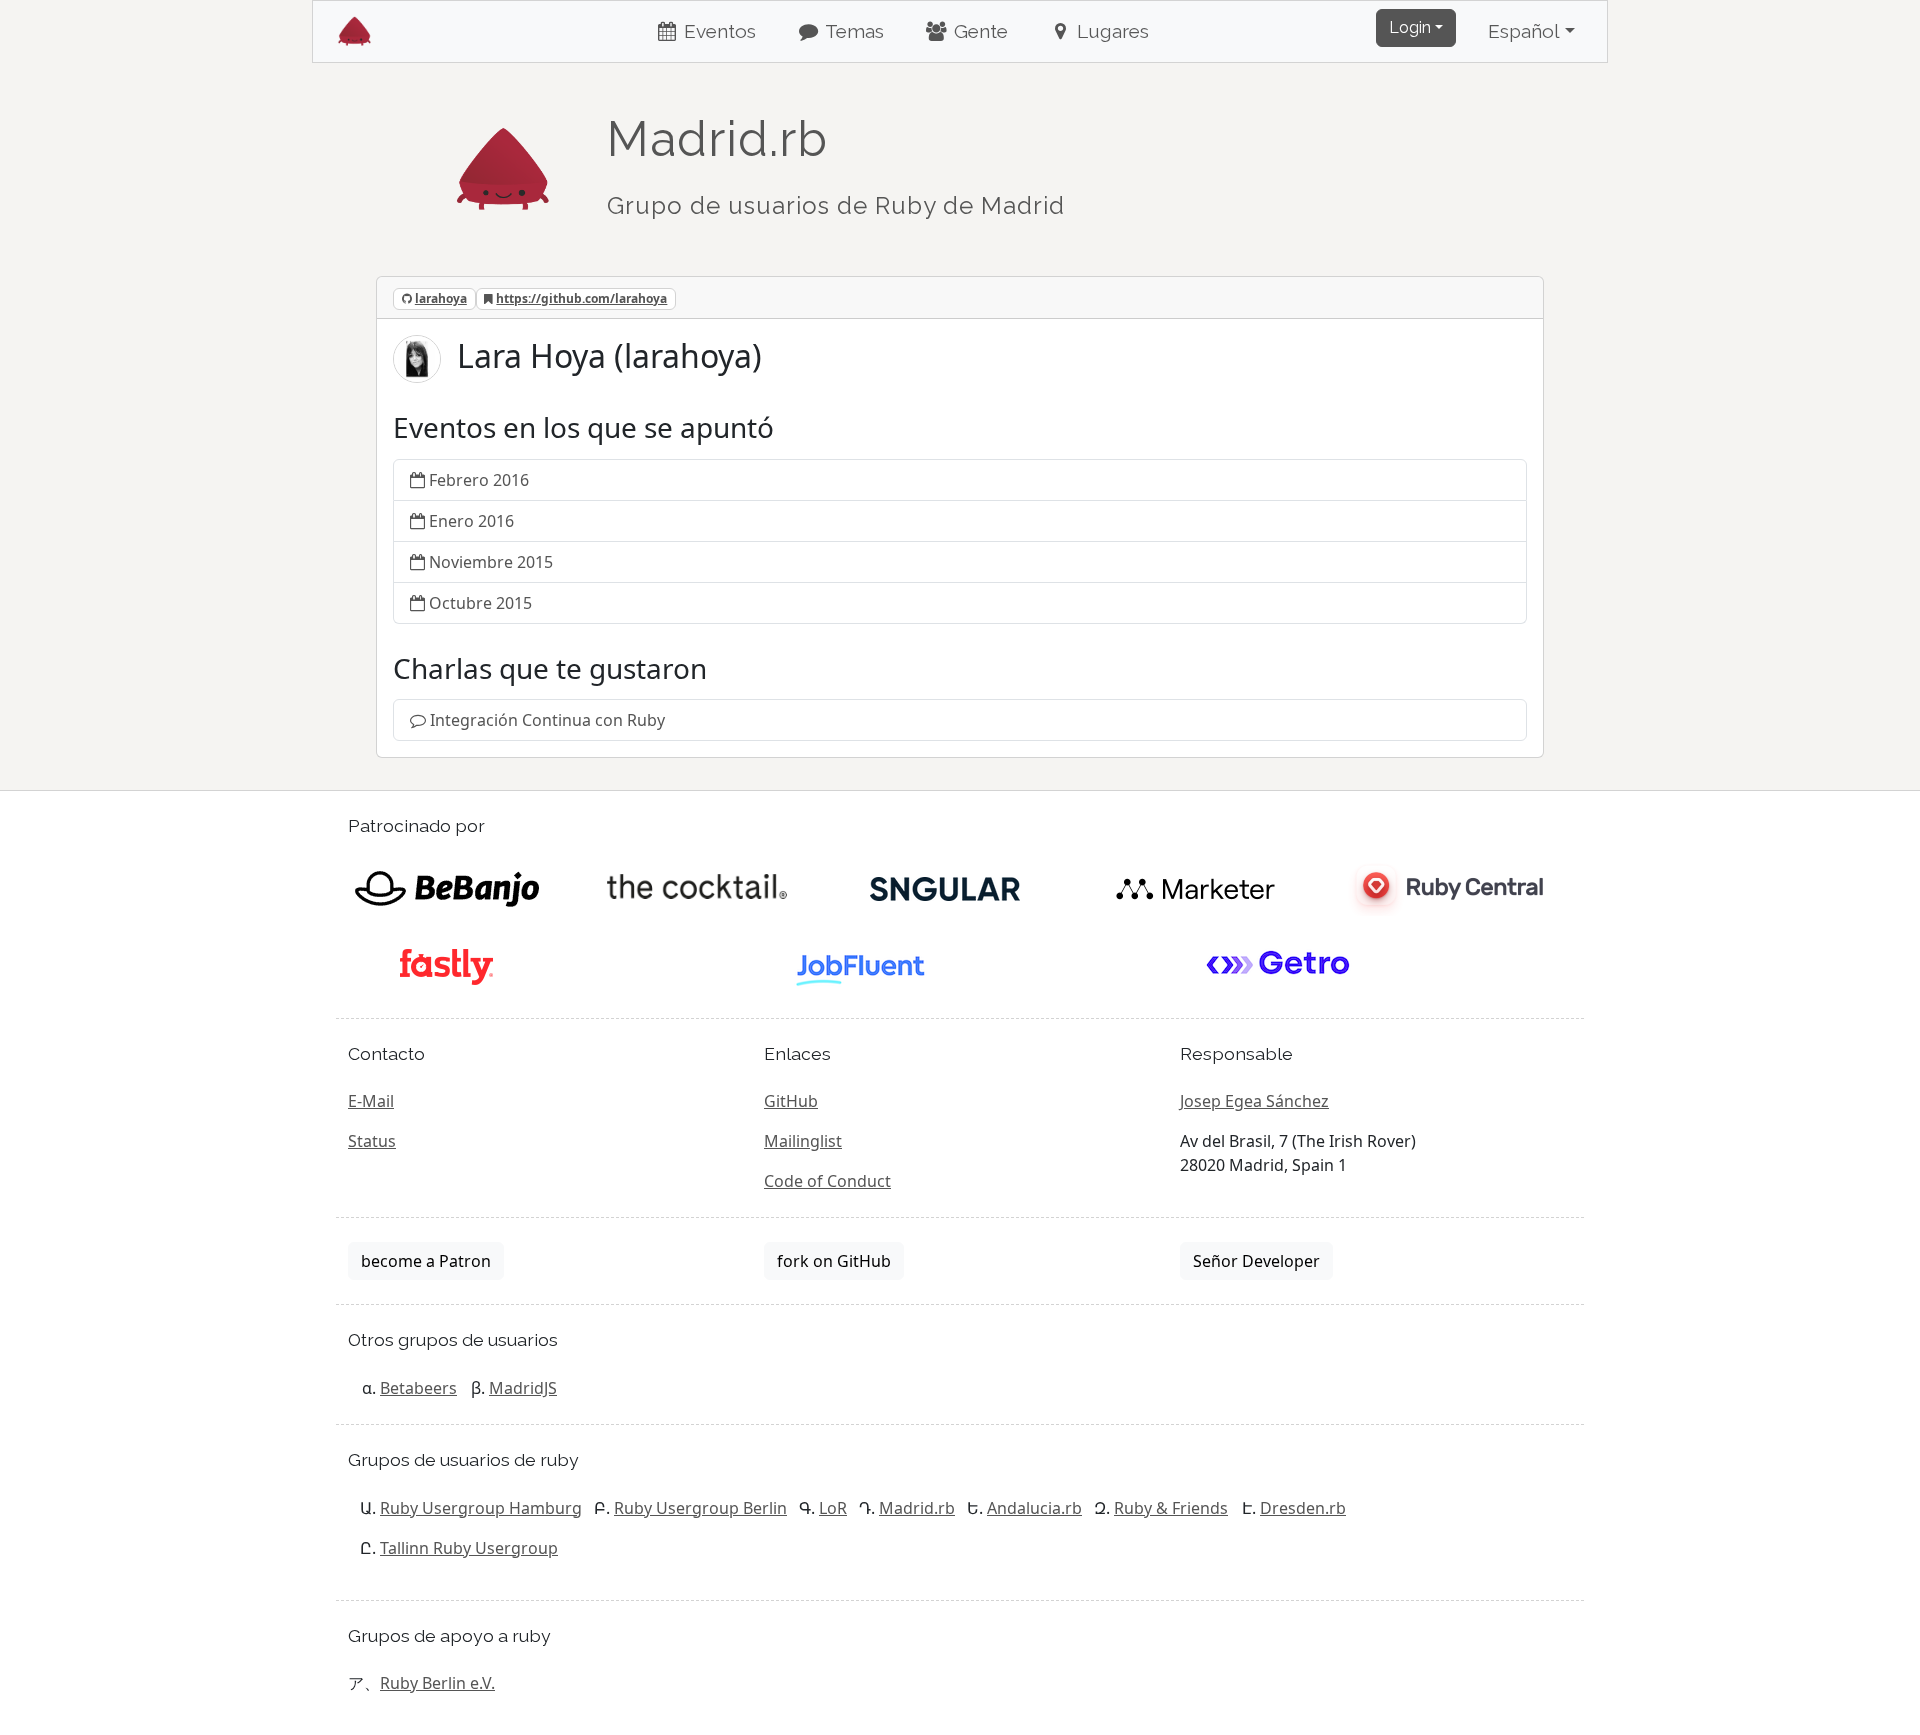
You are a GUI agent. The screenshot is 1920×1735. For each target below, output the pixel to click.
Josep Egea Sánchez (1254, 1101)
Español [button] (1524, 31)
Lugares (1110, 31)
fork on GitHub (834, 1261)
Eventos (717, 31)
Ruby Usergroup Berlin (700, 1508)
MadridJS (523, 1388)
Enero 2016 (471, 521)
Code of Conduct (827, 1181)
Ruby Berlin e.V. (437, 1683)
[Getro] (1278, 965)
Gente (978, 31)
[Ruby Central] (1444, 887)
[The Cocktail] (696, 887)
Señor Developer (1256, 1261)
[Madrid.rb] (503, 159)
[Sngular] (945, 887)
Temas (852, 31)
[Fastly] (446, 965)
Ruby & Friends (1171, 1508)
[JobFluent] (862, 965)
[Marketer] (1195, 887)
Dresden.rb (1303, 1508)
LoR (833, 1508)
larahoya (441, 298)
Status (372, 1141)
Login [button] (1410, 27)
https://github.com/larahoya (581, 298)
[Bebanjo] (446, 887)
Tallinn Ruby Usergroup (469, 1548)
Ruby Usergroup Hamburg (481, 1508)
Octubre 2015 (480, 603)
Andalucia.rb (1034, 1508)
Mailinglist (803, 1141)
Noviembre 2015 (491, 562)
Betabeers (418, 1388)
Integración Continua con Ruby (547, 720)
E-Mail (371, 1101)
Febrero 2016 (479, 480)
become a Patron (426, 1261)
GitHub (791, 1101)
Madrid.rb (917, 1508)
